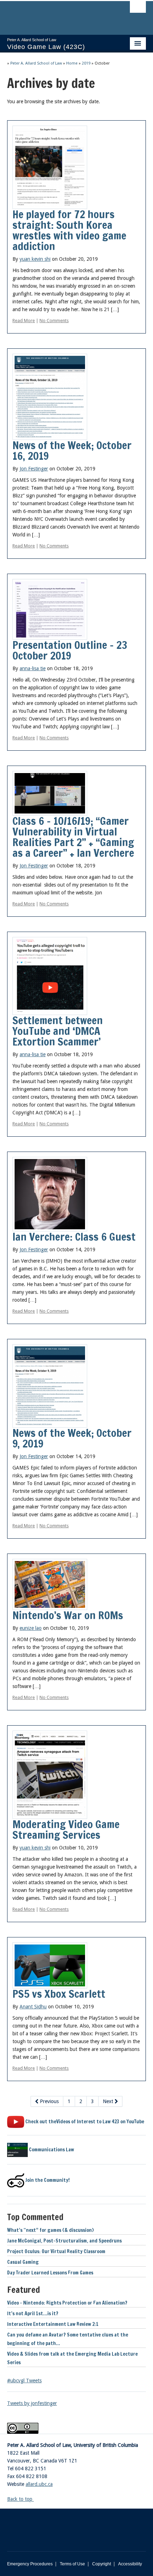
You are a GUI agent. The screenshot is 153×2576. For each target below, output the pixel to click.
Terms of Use (72, 2564)
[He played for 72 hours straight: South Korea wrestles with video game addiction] (50, 167)
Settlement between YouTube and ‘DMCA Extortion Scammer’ (58, 1031)
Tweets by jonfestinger (32, 2403)
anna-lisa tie (33, 668)
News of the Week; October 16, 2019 (72, 450)
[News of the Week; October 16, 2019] (50, 396)
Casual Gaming (23, 2262)
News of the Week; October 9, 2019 (72, 1438)
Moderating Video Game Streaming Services (66, 1829)
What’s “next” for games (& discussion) (50, 2230)
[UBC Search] (138, 9)
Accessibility (130, 2564)
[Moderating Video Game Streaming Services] (50, 1774)
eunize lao (31, 1628)
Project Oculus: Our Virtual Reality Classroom (56, 2251)
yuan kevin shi (35, 259)
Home (72, 63)
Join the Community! (47, 2180)
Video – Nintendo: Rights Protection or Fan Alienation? (67, 2303)
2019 (86, 63)
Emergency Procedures (30, 2564)
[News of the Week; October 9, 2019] (50, 1385)
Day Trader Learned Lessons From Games (50, 2273)
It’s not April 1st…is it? (33, 2313)
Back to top (20, 2499)
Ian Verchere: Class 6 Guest (74, 1237)
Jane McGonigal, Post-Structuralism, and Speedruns (64, 2241)
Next (109, 2101)
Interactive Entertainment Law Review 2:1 (53, 2324)
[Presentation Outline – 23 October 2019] (50, 609)
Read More (24, 321)
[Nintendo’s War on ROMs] (50, 1584)
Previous (49, 2101)
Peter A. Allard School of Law (36, 63)
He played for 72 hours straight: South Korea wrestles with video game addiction (69, 230)
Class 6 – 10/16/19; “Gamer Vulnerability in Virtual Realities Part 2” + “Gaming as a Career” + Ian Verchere (73, 837)
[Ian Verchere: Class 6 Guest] (50, 1193)
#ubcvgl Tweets (24, 2381)
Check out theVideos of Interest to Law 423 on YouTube (84, 2122)
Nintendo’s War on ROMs (68, 1615)
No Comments (54, 321)
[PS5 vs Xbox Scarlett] (50, 1965)
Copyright (102, 2564)
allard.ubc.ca (39, 2484)
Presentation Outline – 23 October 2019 (70, 650)
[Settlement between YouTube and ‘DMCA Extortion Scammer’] (50, 975)
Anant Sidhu (33, 2007)
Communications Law (51, 2150)
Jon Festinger (34, 469)
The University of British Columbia (56, 15)
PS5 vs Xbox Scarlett (59, 1994)
